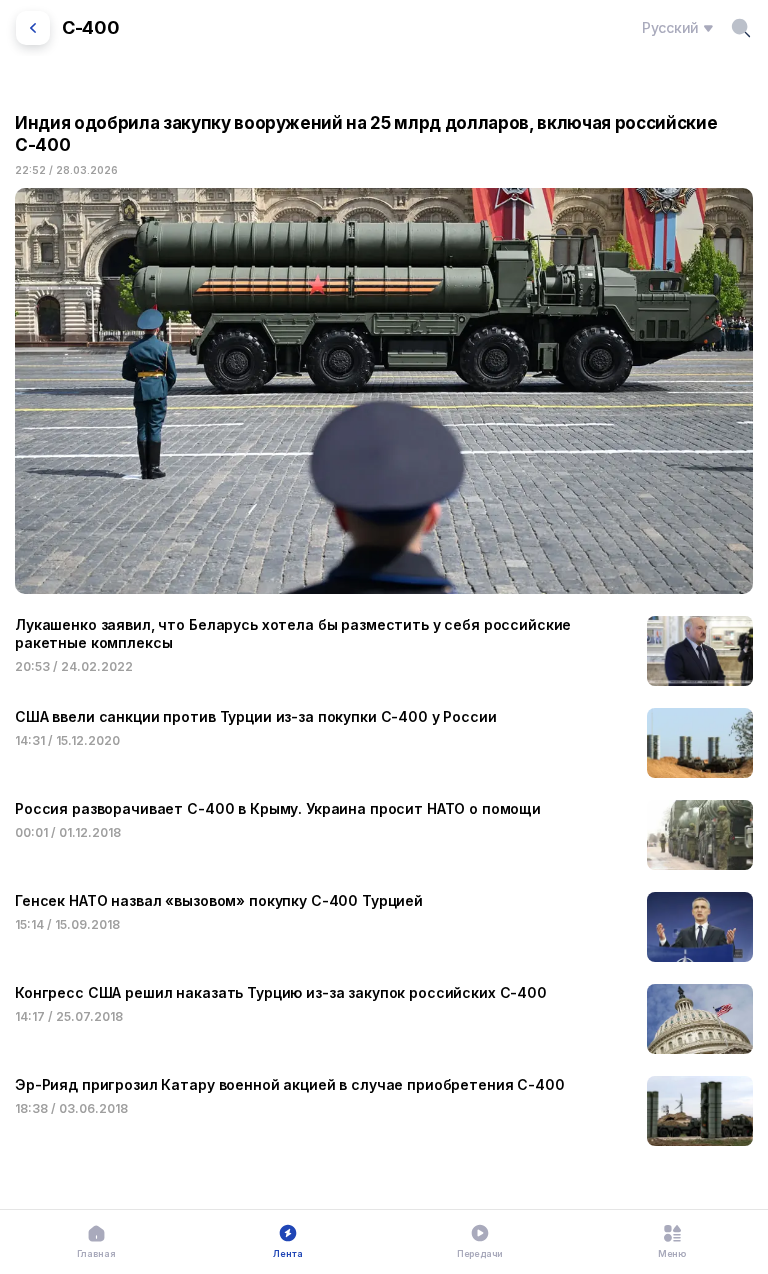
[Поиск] (741, 28)
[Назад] (33, 28)
